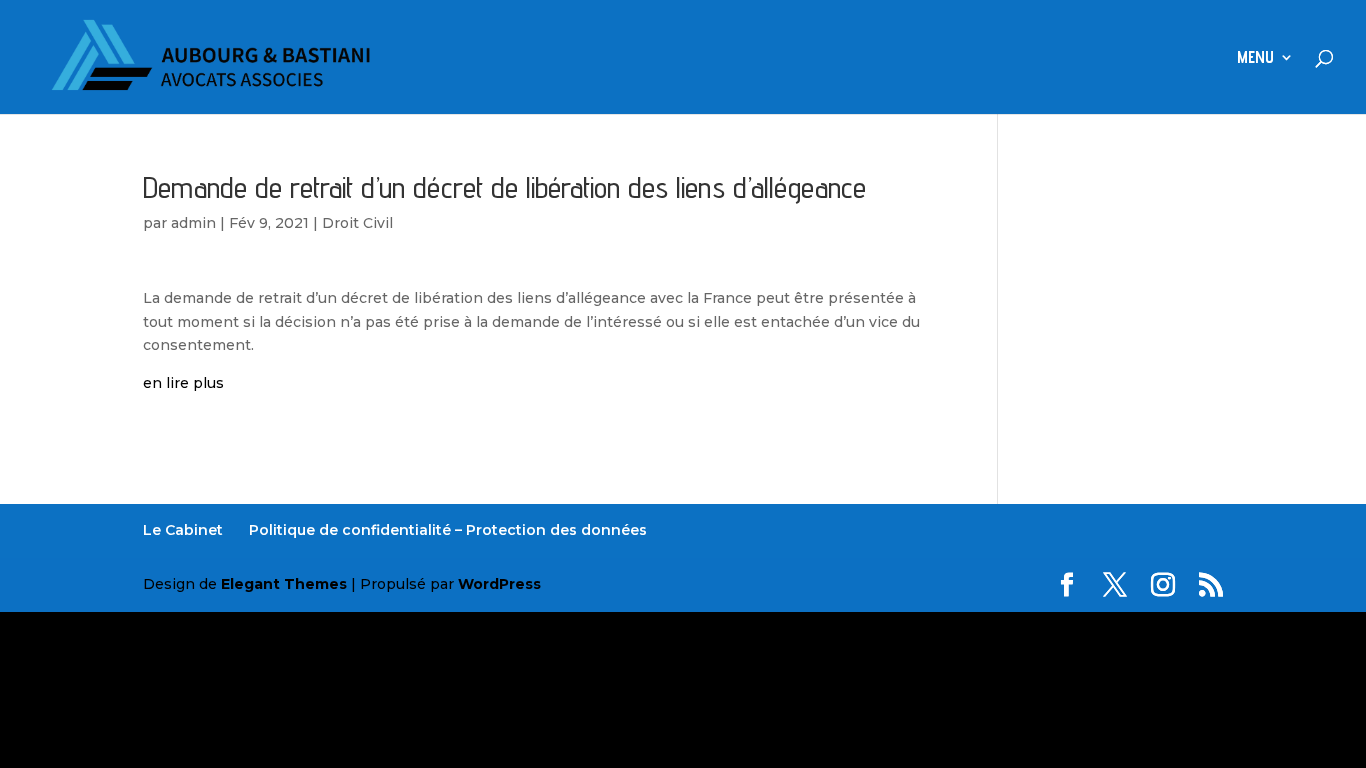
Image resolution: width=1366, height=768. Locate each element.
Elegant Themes (284, 584)
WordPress (499, 584)
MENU (1255, 58)
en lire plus (183, 383)
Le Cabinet (183, 530)
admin (193, 223)
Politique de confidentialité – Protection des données (448, 530)
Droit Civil (357, 223)
